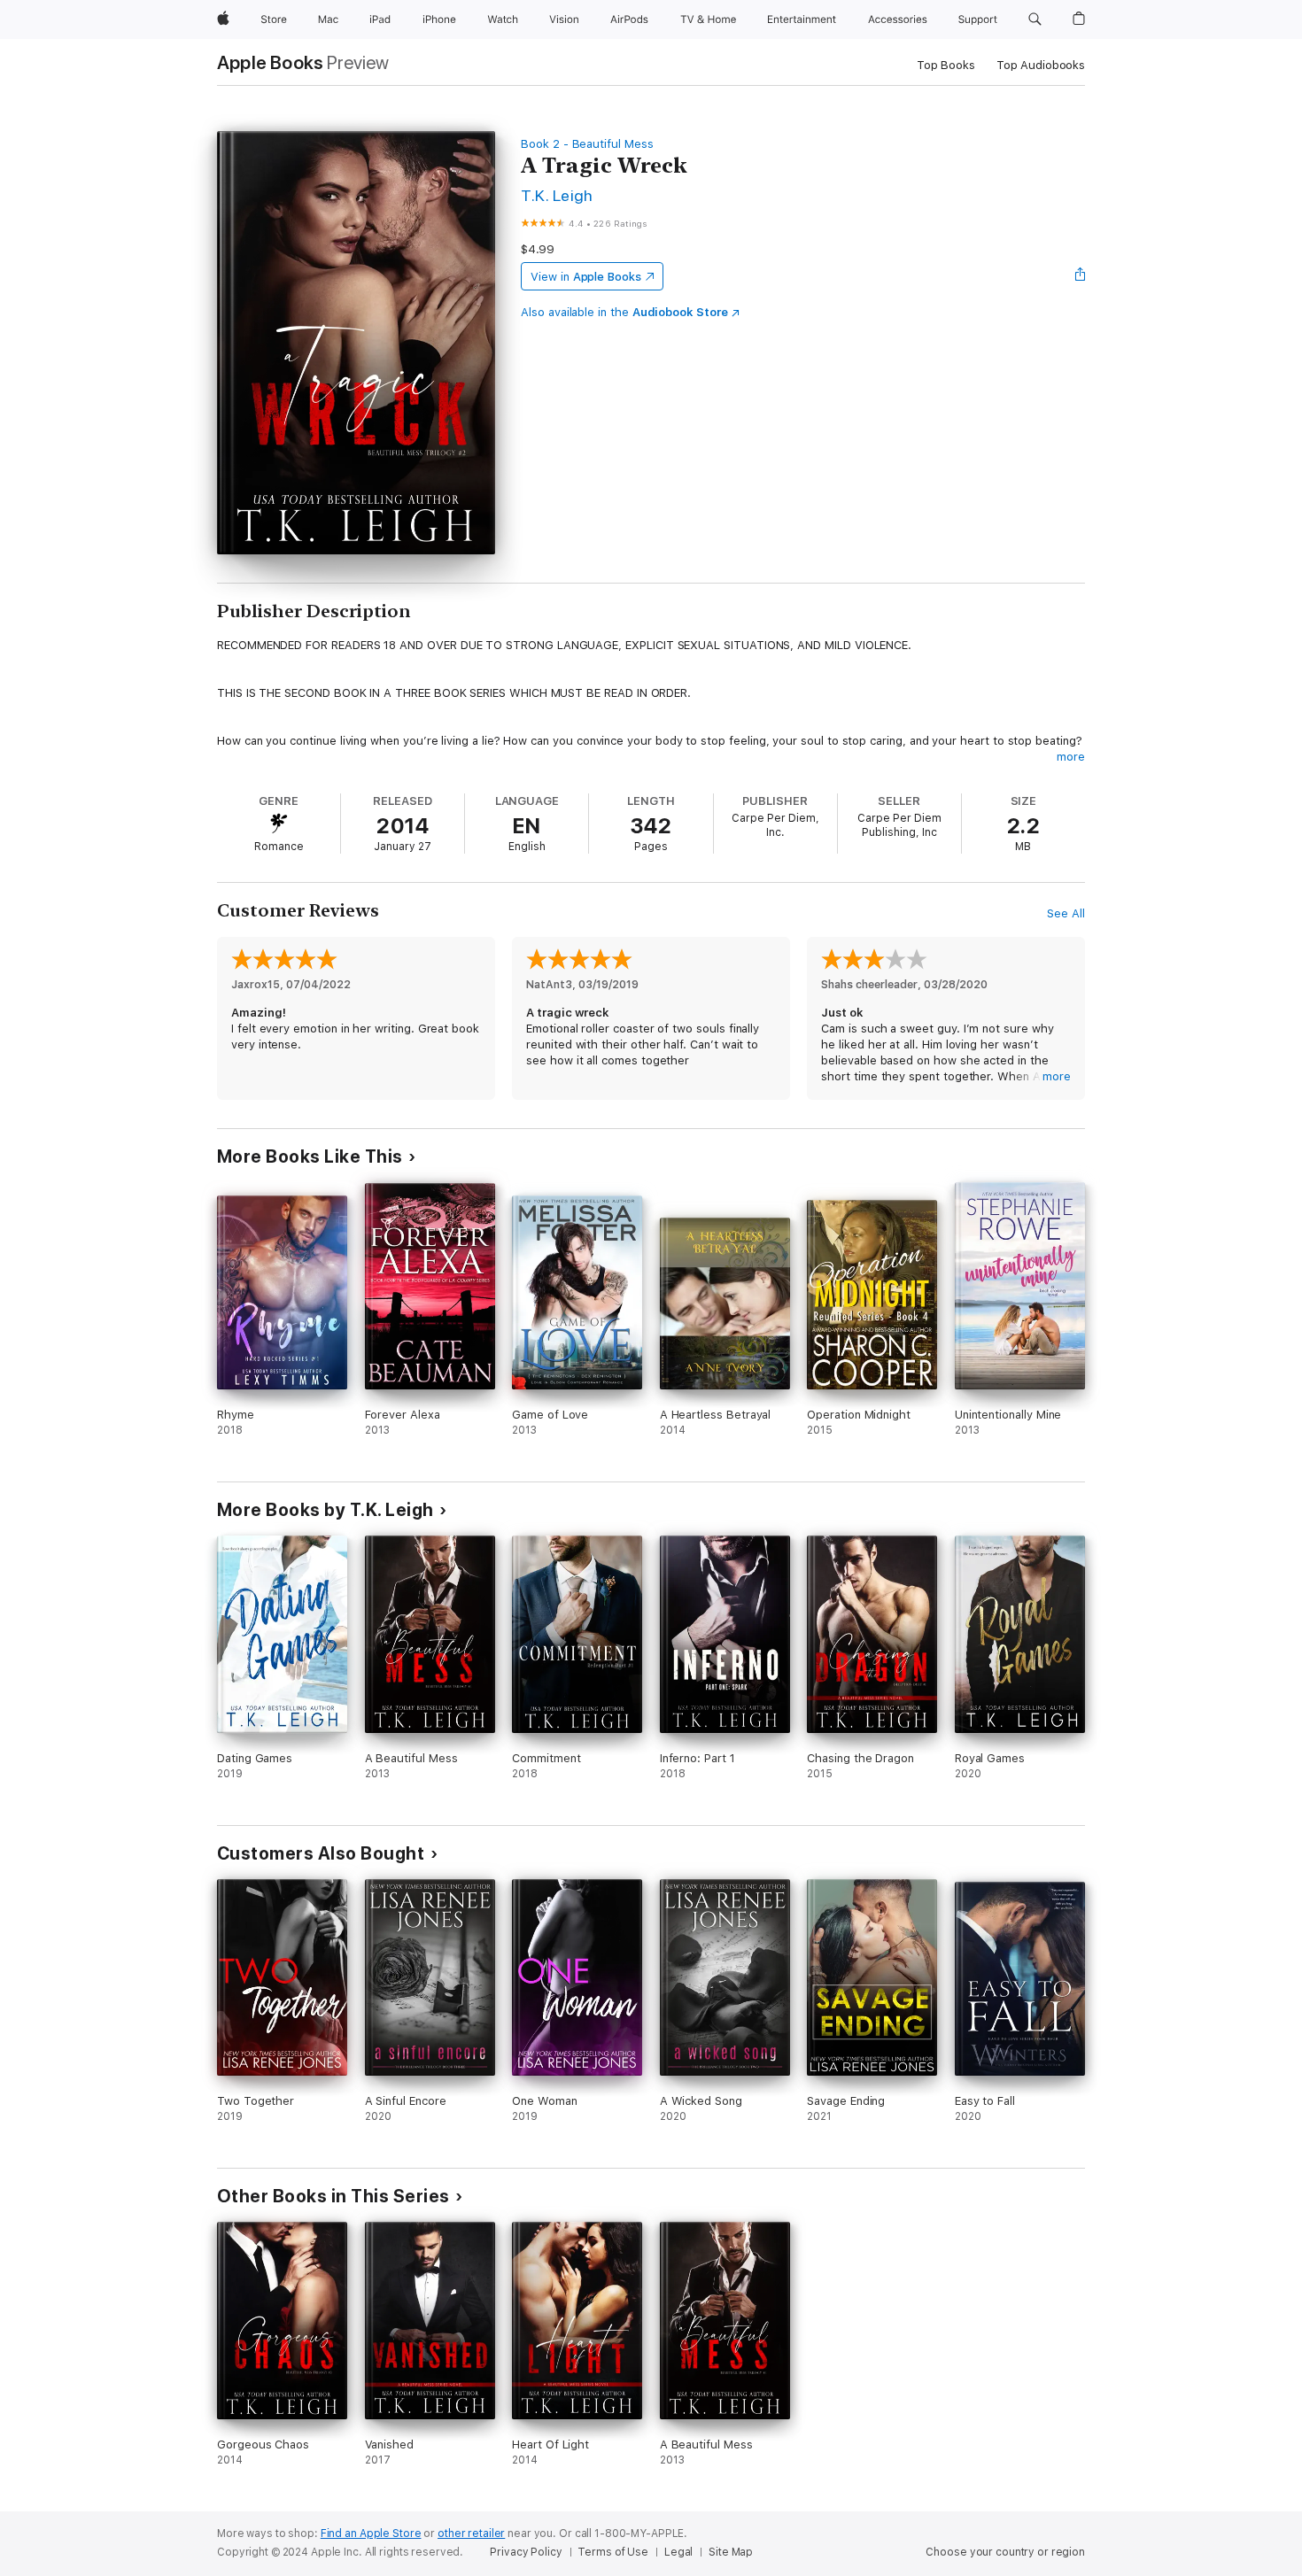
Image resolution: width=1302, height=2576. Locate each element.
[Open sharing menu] (1081, 276)
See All (1066, 913)
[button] (1035, 19)
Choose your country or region (1005, 2552)
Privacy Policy (526, 2552)
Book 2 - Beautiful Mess (587, 144)
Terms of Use (613, 2552)
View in (586, 277)
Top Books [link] (946, 65)
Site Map (731, 2552)
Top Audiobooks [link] (1041, 65)
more (1071, 757)
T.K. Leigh (557, 195)
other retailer (471, 2533)
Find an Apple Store (371, 2533)
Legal (678, 2552)
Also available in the (624, 312)
